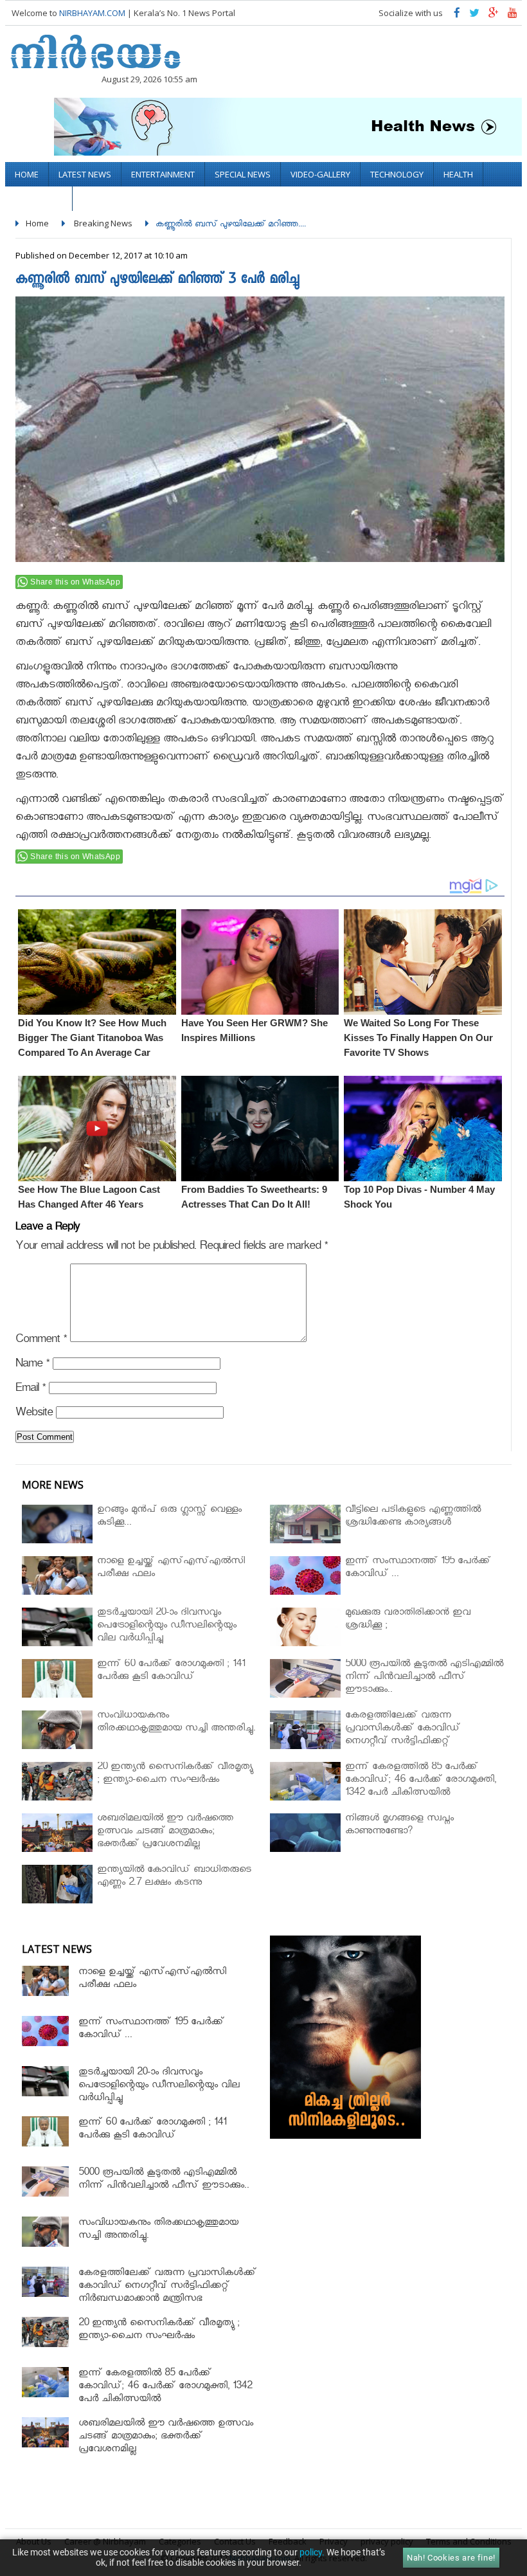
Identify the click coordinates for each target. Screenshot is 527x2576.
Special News (243, 174)
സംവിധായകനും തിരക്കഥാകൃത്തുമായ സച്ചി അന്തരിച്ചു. (158, 2230)
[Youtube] (513, 16)
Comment (41, 1341)
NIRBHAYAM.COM (92, 13)
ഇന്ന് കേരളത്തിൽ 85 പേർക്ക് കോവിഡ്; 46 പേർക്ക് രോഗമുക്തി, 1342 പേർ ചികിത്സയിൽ (165, 2387)
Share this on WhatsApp (75, 582)
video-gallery (320, 174)
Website (34, 1414)
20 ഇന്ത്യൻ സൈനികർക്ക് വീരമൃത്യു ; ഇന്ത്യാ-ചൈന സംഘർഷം (159, 2331)
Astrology (39, 199)
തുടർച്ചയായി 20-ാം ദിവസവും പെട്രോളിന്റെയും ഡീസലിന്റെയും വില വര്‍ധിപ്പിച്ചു (159, 2086)
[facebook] (457, 16)
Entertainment (163, 174)
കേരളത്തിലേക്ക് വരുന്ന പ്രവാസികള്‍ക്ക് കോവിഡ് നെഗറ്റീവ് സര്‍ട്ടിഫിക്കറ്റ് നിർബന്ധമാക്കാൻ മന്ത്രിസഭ (167, 2287)
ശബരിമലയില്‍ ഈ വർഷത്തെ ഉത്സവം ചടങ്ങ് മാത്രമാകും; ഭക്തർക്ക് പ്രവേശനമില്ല (166, 2437)
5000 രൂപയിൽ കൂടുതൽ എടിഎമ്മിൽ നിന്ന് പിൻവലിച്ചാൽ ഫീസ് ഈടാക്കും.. (164, 2180)
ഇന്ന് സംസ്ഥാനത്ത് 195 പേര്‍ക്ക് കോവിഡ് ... (151, 2030)
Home (27, 174)
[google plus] (494, 16)
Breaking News (103, 223)
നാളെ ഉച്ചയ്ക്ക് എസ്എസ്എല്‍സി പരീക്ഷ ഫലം (152, 1980)
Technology (397, 174)
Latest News (85, 174)
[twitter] (474, 16)
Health (458, 174)
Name (32, 1365)
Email (31, 1390)
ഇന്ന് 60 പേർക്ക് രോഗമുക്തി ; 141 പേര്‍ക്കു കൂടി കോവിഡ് (152, 2130)
